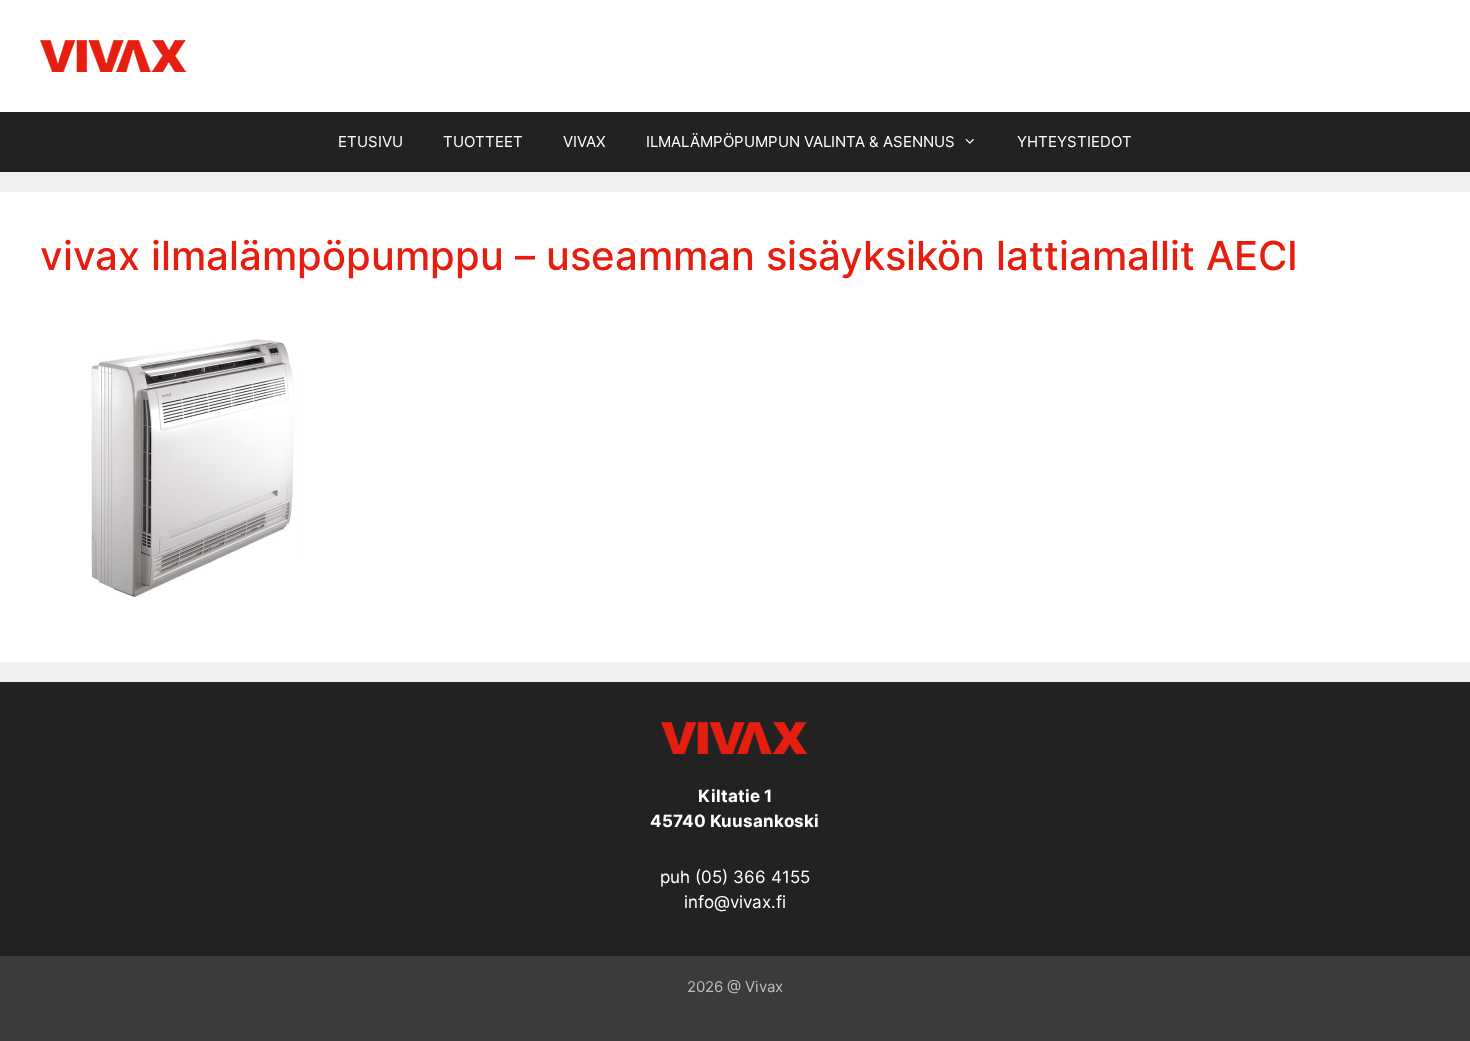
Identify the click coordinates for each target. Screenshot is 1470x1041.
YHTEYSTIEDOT (1074, 141)
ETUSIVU (370, 141)
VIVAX (584, 141)
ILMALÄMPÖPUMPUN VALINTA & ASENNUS (800, 141)
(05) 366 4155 (752, 877)
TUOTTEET (483, 141)
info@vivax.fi (735, 902)
